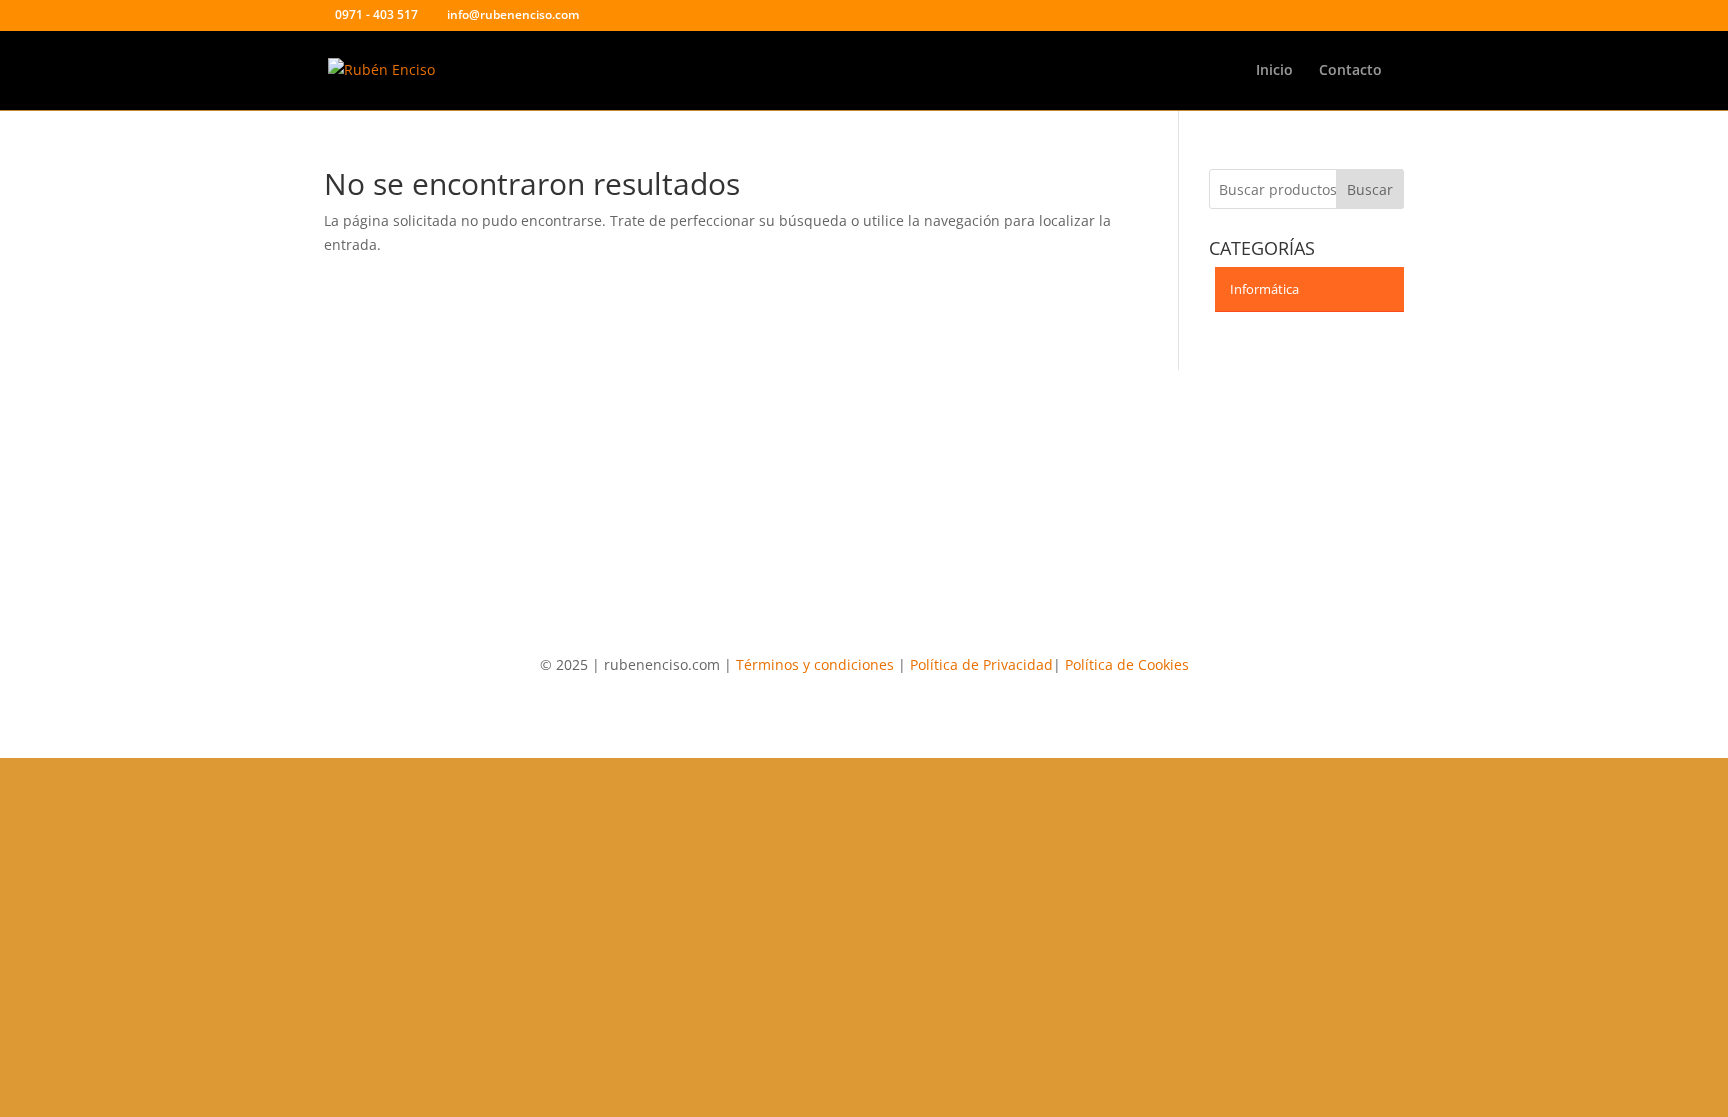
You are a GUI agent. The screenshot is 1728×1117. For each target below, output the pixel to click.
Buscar (1370, 189)
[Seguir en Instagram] (884, 467)
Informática (1264, 289)
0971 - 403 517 (376, 14)
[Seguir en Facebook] (844, 467)
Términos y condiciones (815, 664)
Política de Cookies (1127, 664)
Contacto (1350, 71)
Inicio (1274, 71)
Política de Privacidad (981, 664)
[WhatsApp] (625, 16)
